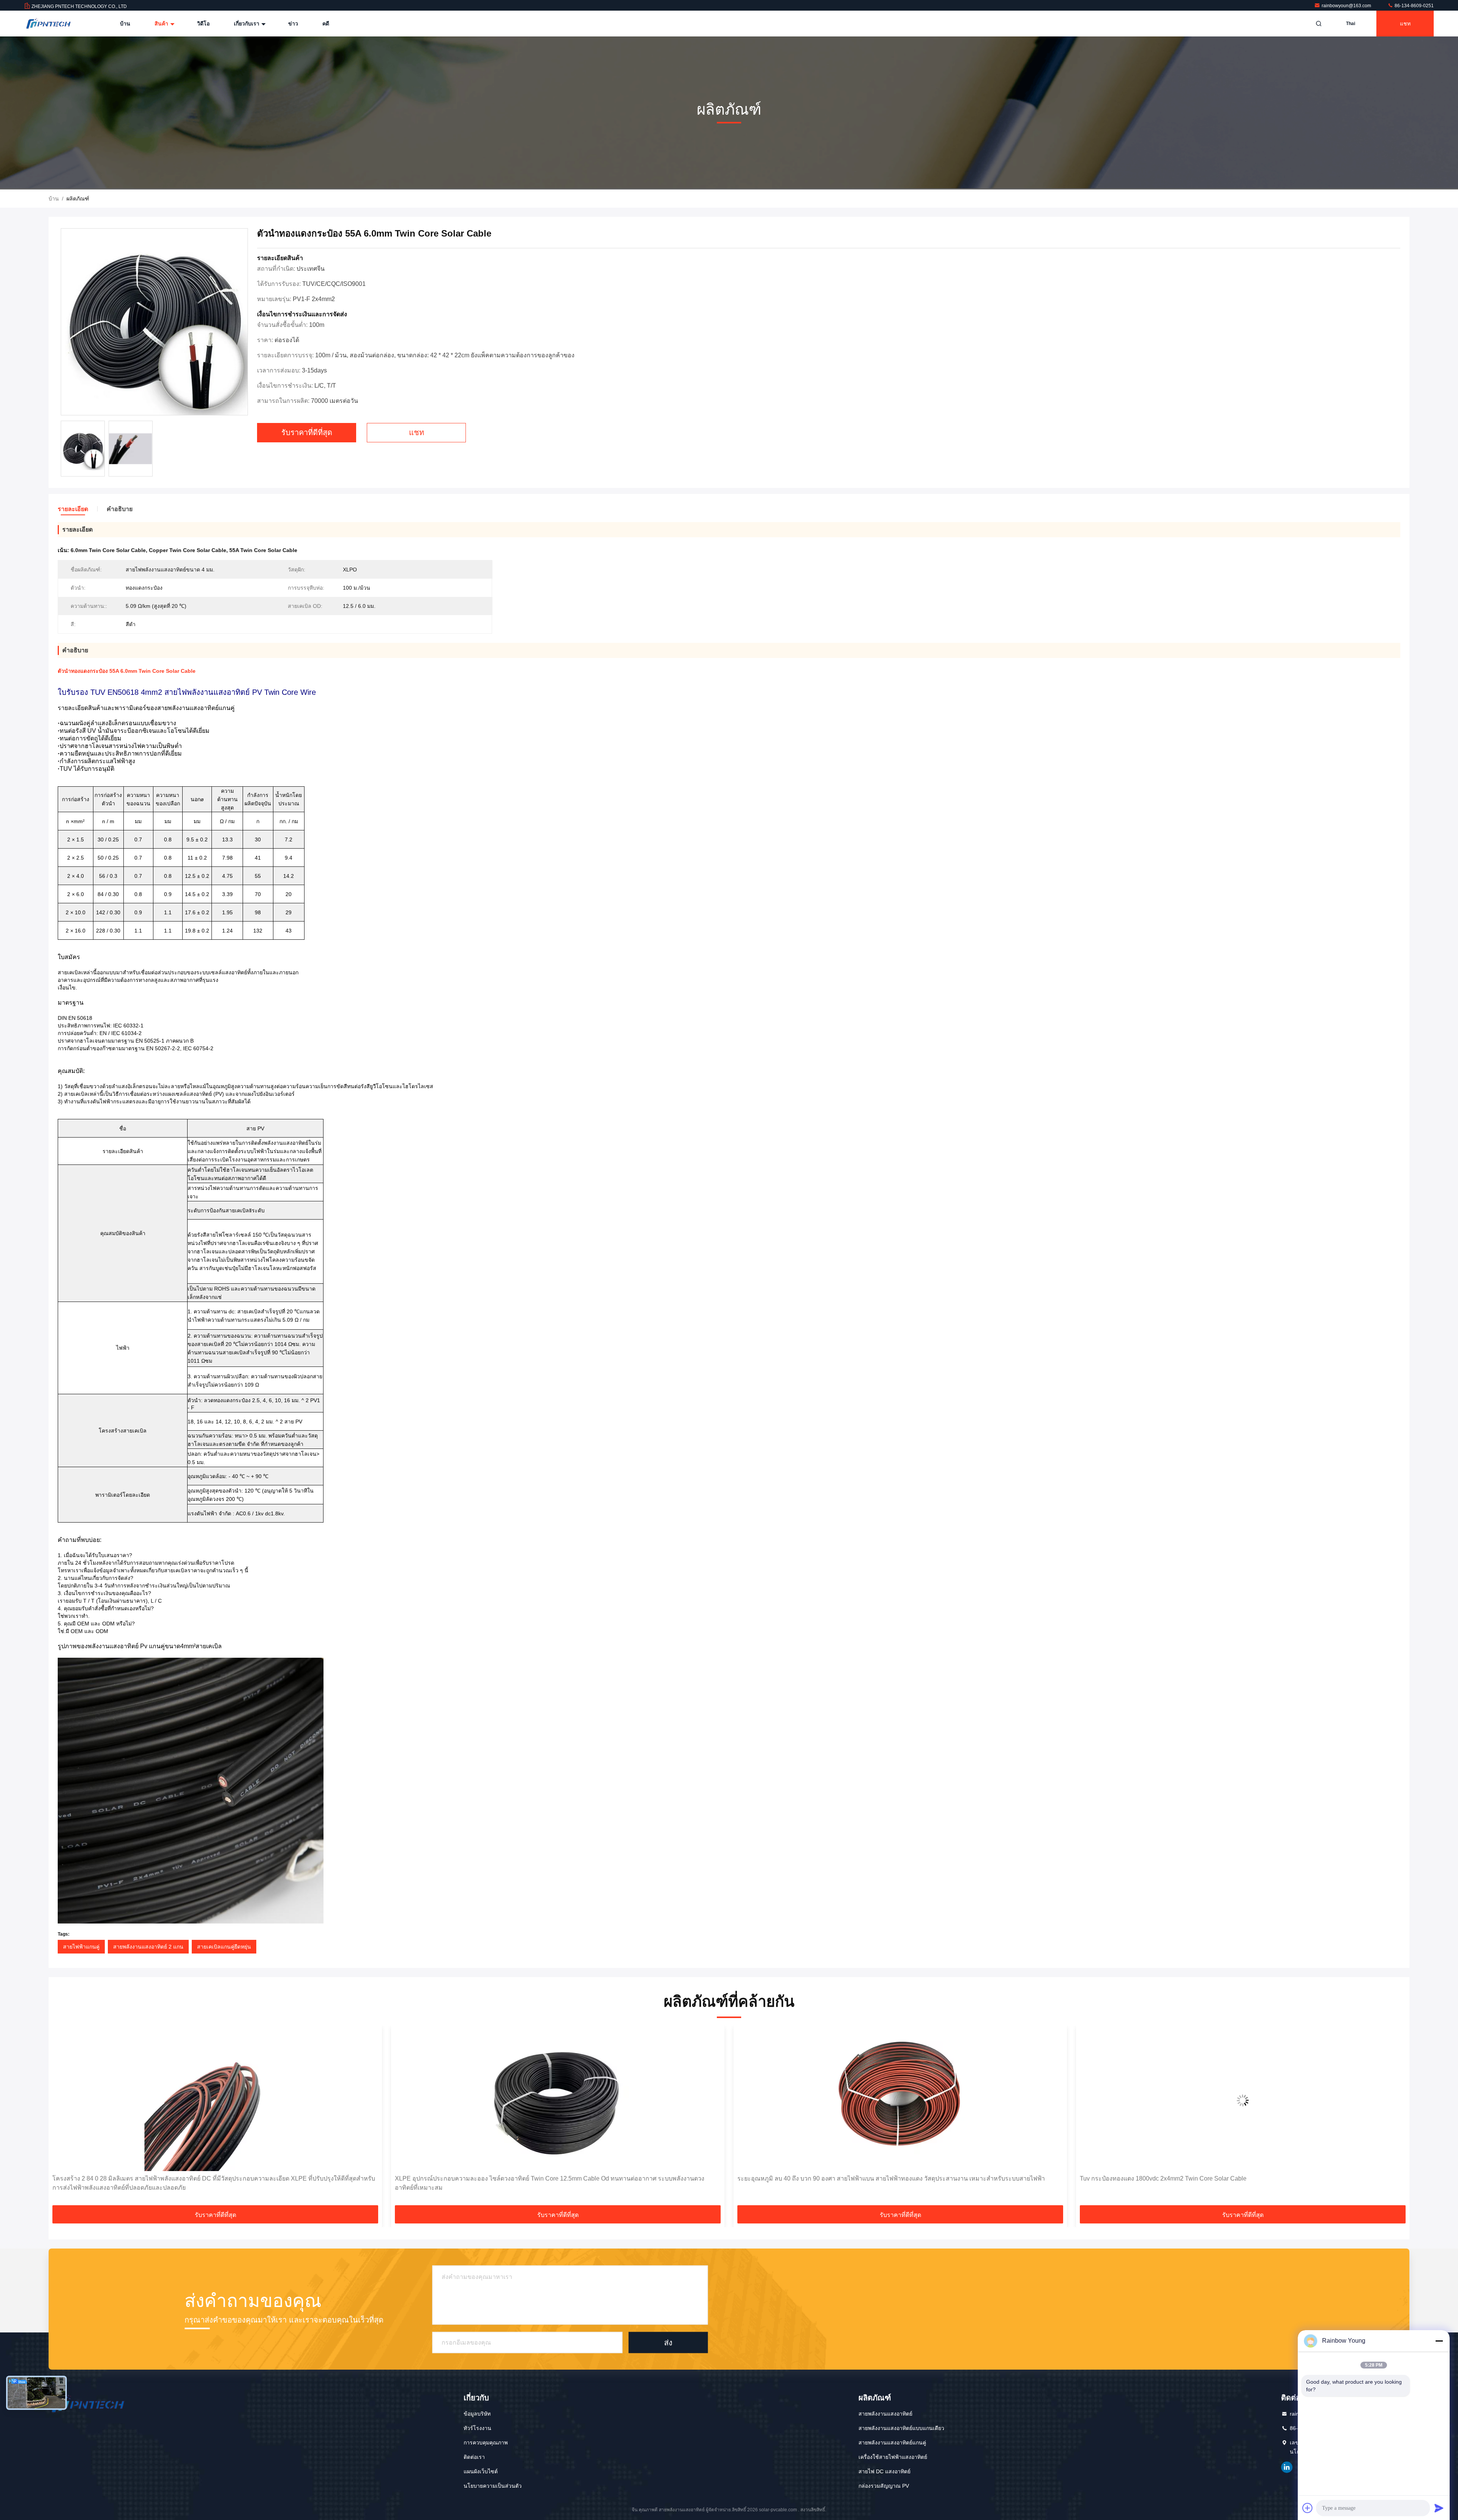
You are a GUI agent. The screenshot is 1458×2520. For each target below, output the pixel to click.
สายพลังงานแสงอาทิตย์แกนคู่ (892, 2443)
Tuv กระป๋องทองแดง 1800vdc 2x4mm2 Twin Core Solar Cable (478, 2178)
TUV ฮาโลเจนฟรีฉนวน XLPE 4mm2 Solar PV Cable (1150, 2178)
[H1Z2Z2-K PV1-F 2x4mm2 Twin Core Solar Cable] (900, 2100)
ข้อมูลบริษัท (477, 2414)
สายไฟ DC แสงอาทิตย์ (884, 2471)
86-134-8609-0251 (1414, 6)
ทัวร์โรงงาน (477, 2428)
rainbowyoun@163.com (1347, 6)
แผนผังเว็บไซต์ (481, 2471)
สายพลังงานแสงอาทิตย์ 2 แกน (148, 1947)
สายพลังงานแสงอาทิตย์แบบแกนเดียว (901, 2428)
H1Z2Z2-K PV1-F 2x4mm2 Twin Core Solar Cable (805, 2178)
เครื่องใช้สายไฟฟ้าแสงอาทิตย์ (893, 2457)
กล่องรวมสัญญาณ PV (884, 2486)
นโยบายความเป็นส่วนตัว (493, 2486)
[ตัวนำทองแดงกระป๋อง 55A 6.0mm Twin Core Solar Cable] (154, 322)
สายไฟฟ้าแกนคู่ (81, 1947)
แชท (1405, 24)
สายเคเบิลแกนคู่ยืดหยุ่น (224, 1947)
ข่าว (293, 24)
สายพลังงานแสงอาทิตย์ (885, 2414)
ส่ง (668, 2342)
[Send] (1439, 2508)
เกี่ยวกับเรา (247, 24)
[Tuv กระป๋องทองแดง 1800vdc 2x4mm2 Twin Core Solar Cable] (558, 2100)
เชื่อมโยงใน (1287, 2467)
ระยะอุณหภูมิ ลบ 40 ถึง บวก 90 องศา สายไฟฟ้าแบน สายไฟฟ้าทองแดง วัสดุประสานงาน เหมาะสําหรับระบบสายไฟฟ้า (206, 2178)
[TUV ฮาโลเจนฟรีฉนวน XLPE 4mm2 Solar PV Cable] (1243, 2100)
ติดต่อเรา (474, 2457)
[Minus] (1439, 2341)
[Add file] (1308, 2508)
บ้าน (125, 24)
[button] (62, 2118)
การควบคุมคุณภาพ (486, 2443)
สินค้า (162, 24)
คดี (326, 24)
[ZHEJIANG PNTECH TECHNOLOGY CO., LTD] (48, 24)
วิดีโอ (203, 24)
